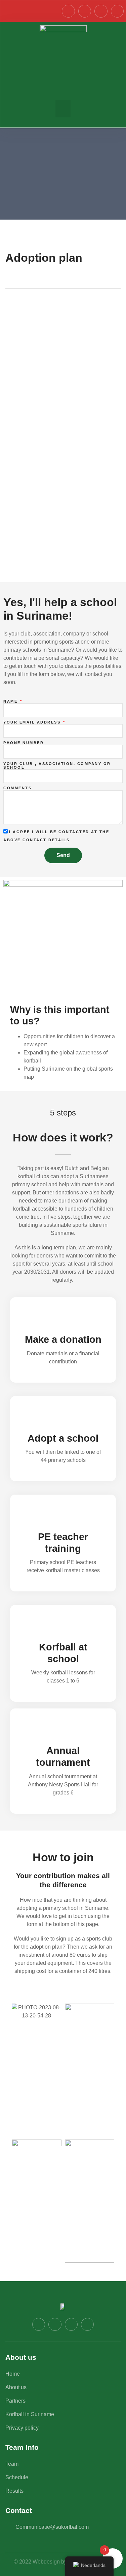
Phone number (24, 743)
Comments (17, 788)
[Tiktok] (117, 11)
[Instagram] (85, 11)
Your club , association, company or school (57, 766)
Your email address (33, 722)
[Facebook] (68, 11)
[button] (63, 109)
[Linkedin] (101, 11)
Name (11, 701)
